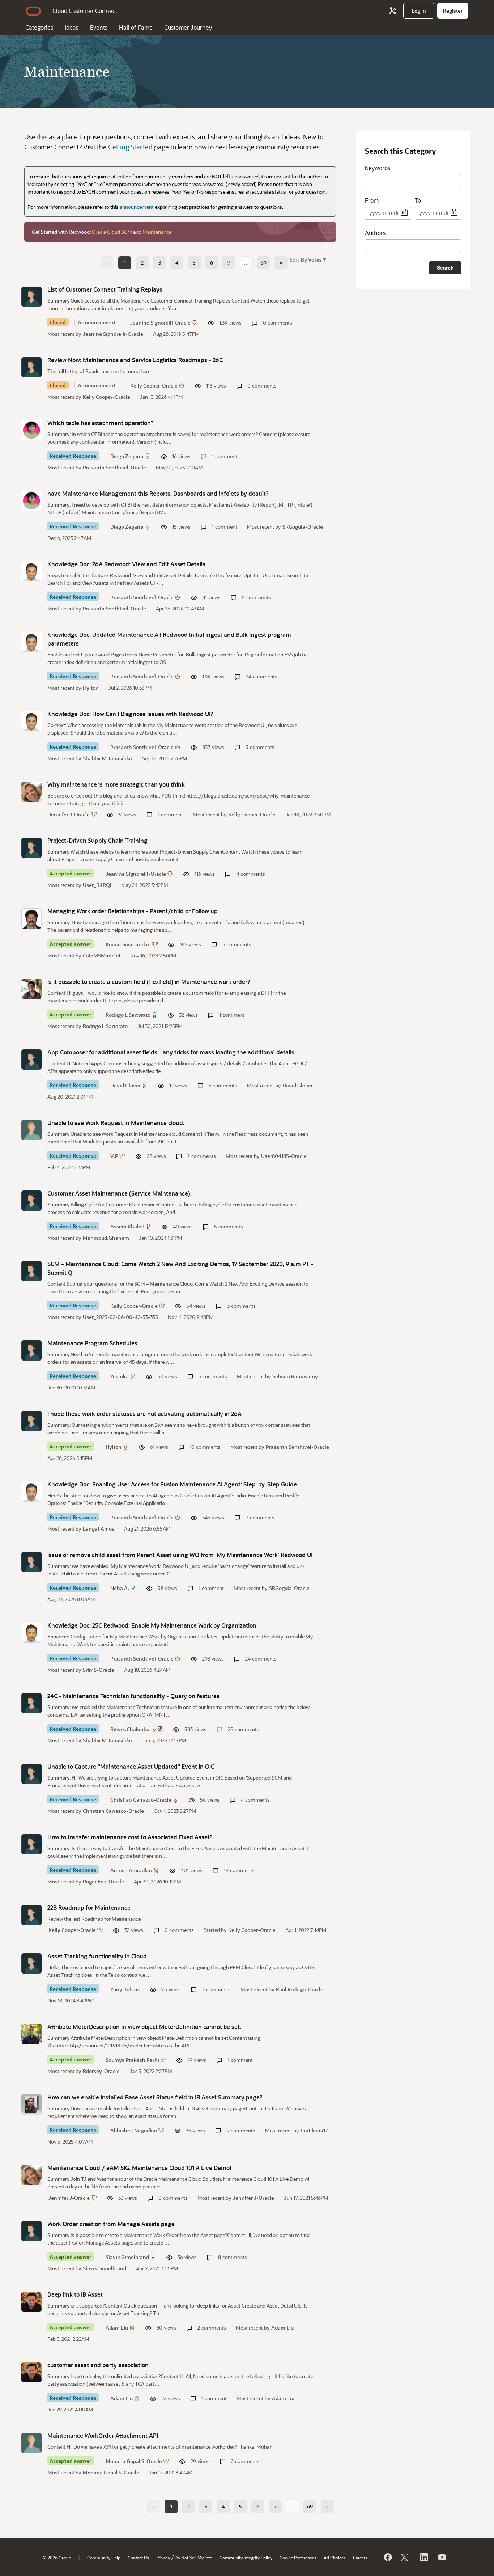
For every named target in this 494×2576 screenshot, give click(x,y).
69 (264, 263)
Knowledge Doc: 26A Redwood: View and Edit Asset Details (126, 564)
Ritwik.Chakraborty (133, 1729)
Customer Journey (188, 27)
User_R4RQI (97, 885)
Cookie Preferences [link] (298, 2558)
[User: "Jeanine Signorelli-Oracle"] (31, 297)
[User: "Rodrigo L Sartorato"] (31, 989)
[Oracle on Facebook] (387, 2557)
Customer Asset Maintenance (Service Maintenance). (120, 1193)
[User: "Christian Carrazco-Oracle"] (31, 1774)
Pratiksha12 (314, 2130)
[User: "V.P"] (31, 1130)
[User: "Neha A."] (31, 1562)
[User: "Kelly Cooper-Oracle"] (31, 367)
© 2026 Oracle (57, 2558)
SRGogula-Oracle (303, 527)
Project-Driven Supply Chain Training (97, 840)
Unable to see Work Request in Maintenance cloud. (116, 1123)
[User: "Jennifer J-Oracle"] (31, 792)
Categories (39, 27)
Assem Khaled (127, 1226)
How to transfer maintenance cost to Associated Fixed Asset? (130, 1837)
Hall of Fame (136, 27)
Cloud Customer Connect (85, 11)
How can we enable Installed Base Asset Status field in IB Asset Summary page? (155, 2097)
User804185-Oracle (284, 1156)
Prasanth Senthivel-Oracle (114, 467)
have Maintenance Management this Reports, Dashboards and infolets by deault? (158, 493)
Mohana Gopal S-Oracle (134, 2461)
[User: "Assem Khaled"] (31, 1201)
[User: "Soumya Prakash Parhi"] (31, 2034)
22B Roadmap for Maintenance (89, 1907)
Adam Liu (117, 2328)
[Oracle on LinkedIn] (423, 2557)
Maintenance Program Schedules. (93, 1343)
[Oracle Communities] (392, 11)
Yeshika (120, 1376)
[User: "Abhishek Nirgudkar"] (31, 2105)
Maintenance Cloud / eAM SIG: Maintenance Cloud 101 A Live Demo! (139, 2168)
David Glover (125, 1085)
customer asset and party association (98, 2365)
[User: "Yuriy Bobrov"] (31, 1963)
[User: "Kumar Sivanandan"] (31, 918)
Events (99, 27)
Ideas (72, 27)
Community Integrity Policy (246, 2558)
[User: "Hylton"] (31, 1421)
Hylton (91, 688)
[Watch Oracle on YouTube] (442, 2557)
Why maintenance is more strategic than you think (116, 784)
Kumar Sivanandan (128, 944)
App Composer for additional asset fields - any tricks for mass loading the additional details (171, 1052)
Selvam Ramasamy (295, 1376)
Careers (360, 2558)
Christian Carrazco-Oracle (141, 1800)
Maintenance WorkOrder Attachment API (103, 2435)
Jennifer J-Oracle (69, 814)
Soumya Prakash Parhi (132, 2060)
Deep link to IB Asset (75, 2294)
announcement (137, 207)
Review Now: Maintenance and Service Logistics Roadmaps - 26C (135, 360)
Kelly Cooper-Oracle (154, 386)
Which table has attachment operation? (101, 423)
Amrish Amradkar (131, 1870)
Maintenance (157, 232)
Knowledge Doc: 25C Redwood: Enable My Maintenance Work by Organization (152, 1625)
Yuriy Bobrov (125, 1989)
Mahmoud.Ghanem (106, 1238)
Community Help (104, 2558)
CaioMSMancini (102, 955)
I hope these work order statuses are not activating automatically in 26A (144, 1414)
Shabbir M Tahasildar (108, 758)
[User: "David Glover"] (31, 1059)
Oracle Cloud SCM (112, 232)
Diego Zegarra (127, 456)
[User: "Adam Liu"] (31, 2302)
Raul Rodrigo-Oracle (300, 1989)
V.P (114, 1156)
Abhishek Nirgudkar (134, 2130)
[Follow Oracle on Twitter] (405, 2557)
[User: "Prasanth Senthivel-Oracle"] (31, 571)
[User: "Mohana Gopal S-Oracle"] (31, 2443)
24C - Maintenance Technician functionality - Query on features (133, 1696)
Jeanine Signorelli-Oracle (160, 323)
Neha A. (120, 1588)
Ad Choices (335, 2558)
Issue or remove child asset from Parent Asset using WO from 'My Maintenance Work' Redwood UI (180, 1555)
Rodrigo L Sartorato (128, 1015)
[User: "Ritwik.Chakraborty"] (31, 1703)
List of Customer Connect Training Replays (105, 289)
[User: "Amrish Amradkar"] (31, 1844)
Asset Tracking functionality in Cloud (97, 1956)
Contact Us (138, 2558)
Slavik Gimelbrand (127, 2257)
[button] (313, 259)
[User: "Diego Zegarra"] (31, 430)
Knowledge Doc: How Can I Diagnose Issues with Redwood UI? (130, 714)
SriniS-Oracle (99, 1670)
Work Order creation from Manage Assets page (111, 2224)
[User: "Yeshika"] (31, 1350)
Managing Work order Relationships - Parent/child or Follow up (133, 911)
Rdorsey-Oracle (101, 2071)
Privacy (163, 2558)
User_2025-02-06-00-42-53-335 (120, 1317)
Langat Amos (99, 1529)
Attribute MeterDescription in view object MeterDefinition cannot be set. (144, 2027)
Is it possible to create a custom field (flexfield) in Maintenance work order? (149, 982)
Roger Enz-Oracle (103, 1881)
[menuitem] (419, 11)
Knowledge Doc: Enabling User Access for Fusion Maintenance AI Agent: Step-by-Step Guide (172, 1484)
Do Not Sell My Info (193, 2558)
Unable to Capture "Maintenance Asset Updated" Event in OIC (131, 1766)
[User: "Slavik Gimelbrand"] (31, 2231)
